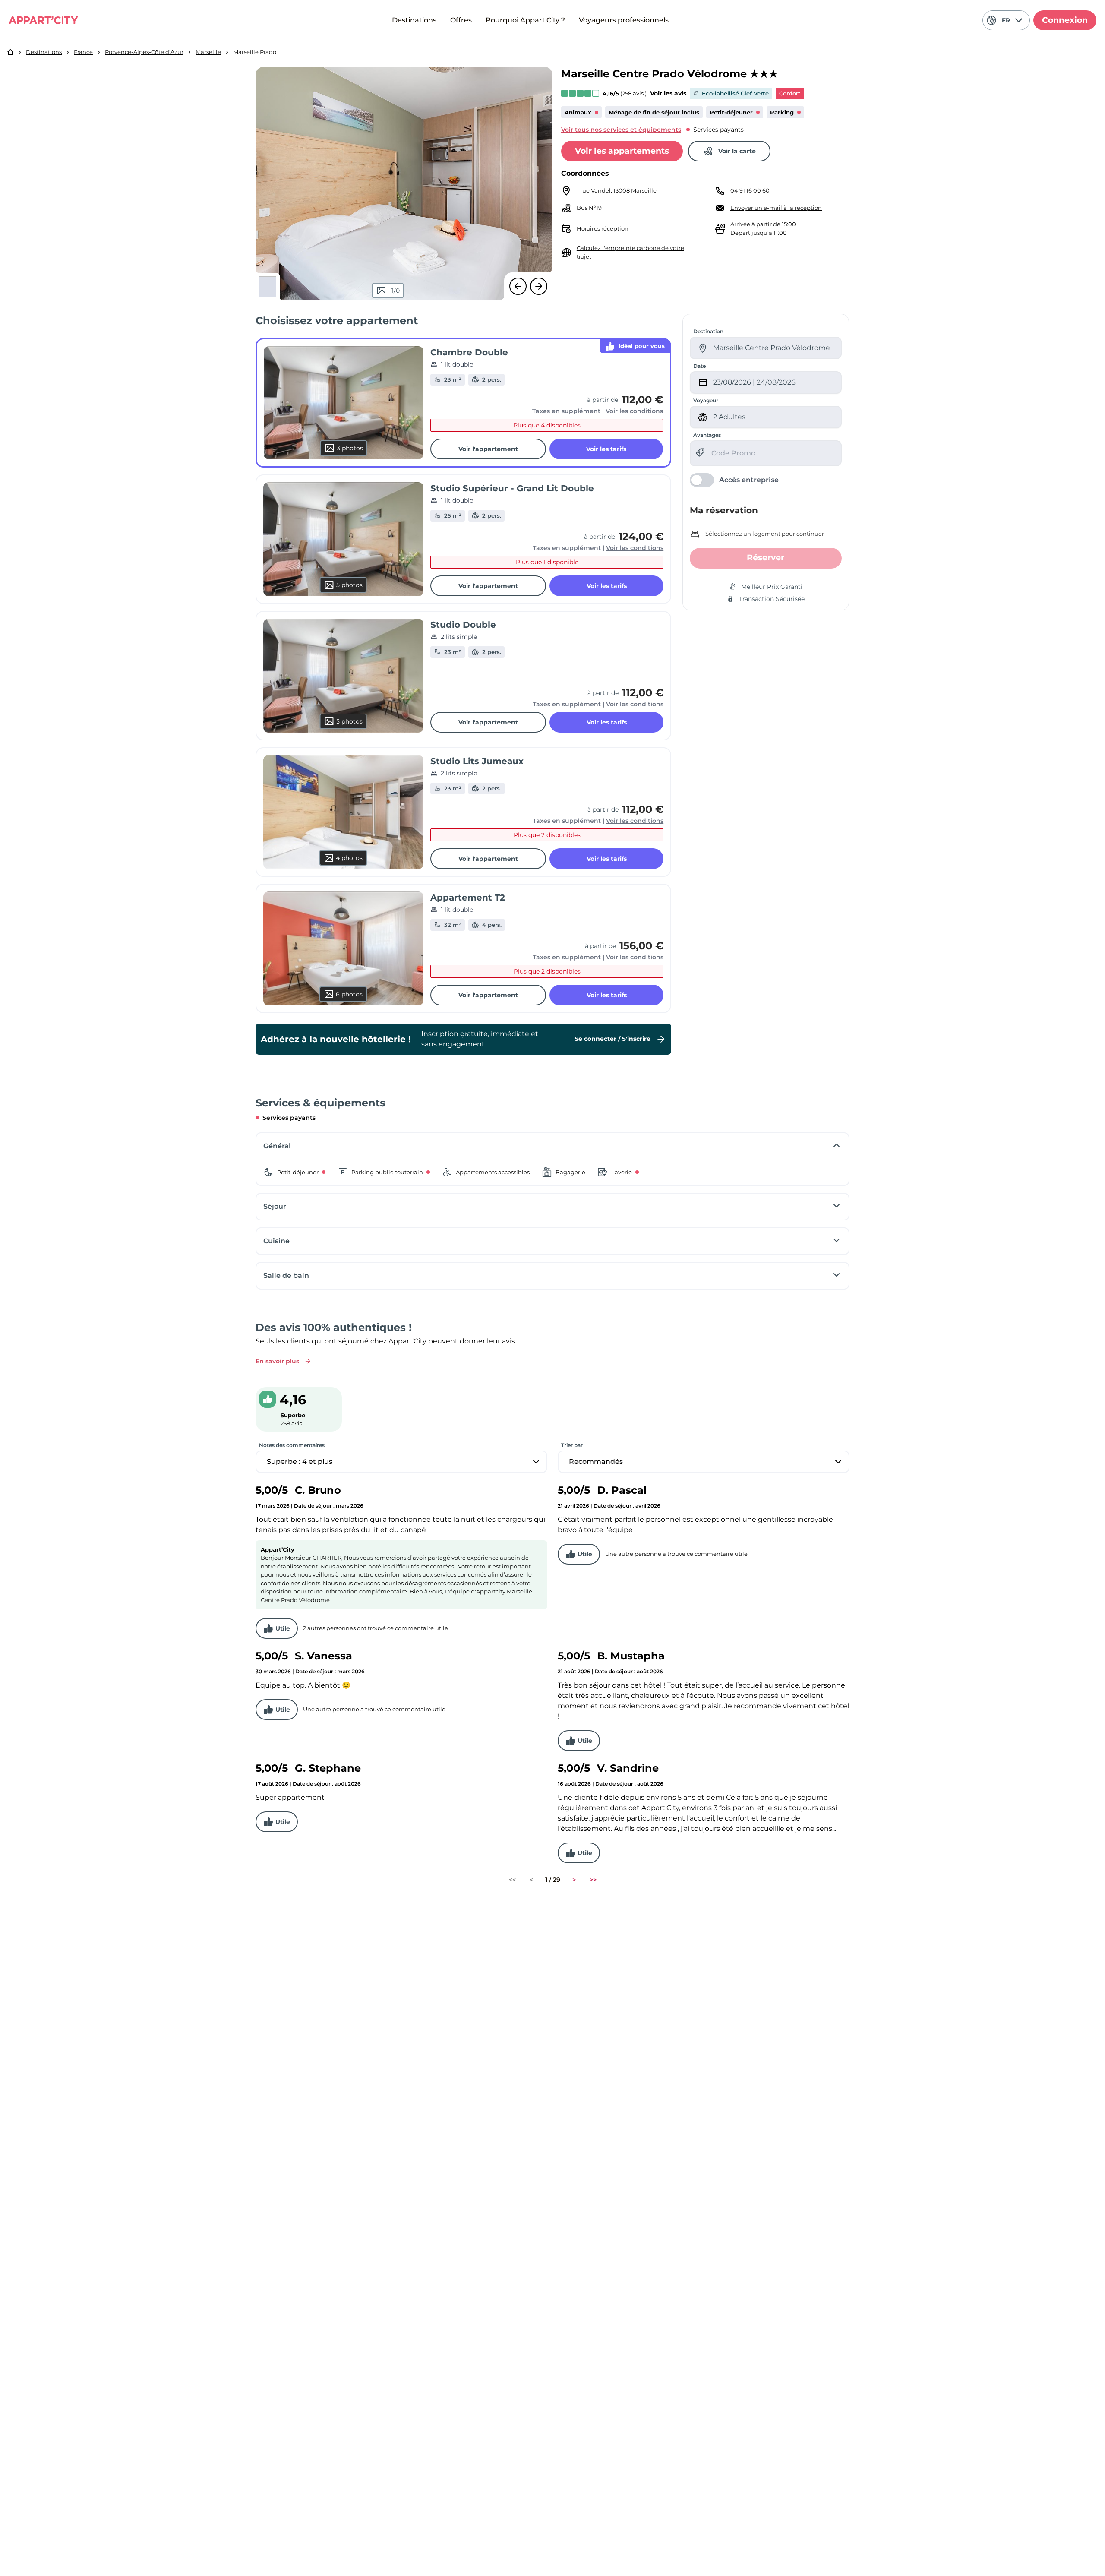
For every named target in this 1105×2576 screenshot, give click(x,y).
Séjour (275, 1206)
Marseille (208, 52)
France (83, 52)
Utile (283, 1628)
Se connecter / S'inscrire (612, 1038)
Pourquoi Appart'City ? (525, 20)
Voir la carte (737, 151)
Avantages (707, 435)
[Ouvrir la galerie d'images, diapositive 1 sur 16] (404, 183)
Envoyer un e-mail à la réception (776, 208)
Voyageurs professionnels (624, 20)
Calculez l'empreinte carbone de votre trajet (630, 252)
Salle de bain (286, 1275)
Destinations (414, 20)
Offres (461, 20)
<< (512, 1880)
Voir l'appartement (488, 449)
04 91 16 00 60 (750, 190)
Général (277, 1146)
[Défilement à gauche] (518, 286)
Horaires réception (603, 228)
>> (593, 1880)
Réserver (766, 558)
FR (1006, 20)
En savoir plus (277, 1361)
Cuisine (276, 1241)
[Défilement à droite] (539, 286)
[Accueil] (10, 52)
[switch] (734, 480)
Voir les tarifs (606, 449)
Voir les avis (668, 93)
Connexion (1065, 20)
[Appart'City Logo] (43, 20)
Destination (708, 331)
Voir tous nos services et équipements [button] (621, 130)
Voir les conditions (634, 411)
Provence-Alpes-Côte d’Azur (144, 52)
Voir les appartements (622, 151)
